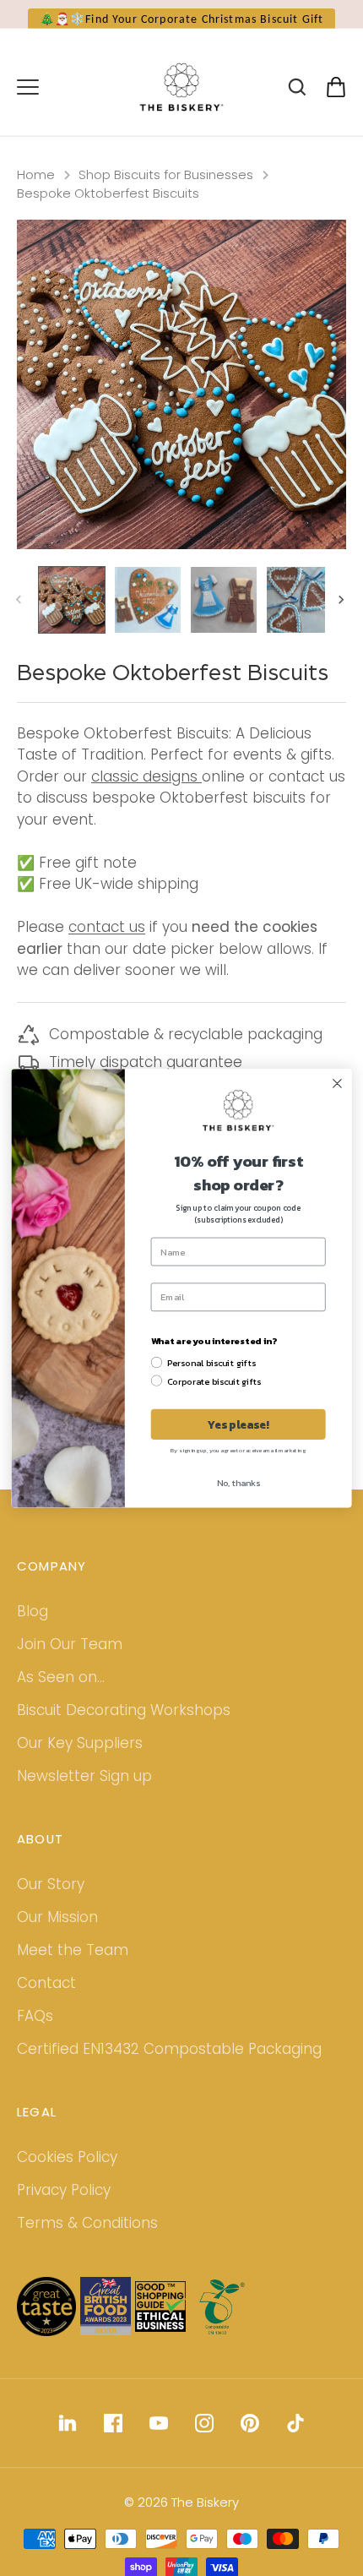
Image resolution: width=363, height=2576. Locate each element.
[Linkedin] (68, 2440)
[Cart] (336, 103)
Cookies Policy (67, 2175)
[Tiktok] (295, 2440)
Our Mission (57, 1935)
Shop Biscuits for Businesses (166, 192)
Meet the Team (73, 1968)
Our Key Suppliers (80, 1761)
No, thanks (238, 1483)
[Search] (297, 103)
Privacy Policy (64, 2208)
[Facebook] (113, 2440)
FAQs (35, 2034)
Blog (33, 1629)
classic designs (144, 794)
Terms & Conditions (87, 2241)
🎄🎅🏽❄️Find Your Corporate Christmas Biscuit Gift (182, 20)
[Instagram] (204, 2440)
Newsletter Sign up (84, 1794)
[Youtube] (159, 2440)
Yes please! (238, 1424)
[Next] (343, 618)
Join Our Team (70, 1662)
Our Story (51, 1902)
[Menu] (28, 103)
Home (36, 192)
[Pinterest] (250, 2440)
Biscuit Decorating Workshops (124, 1728)
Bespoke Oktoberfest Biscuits (108, 211)
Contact (46, 2001)
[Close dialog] (338, 1083)
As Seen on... (61, 1695)
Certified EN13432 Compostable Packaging (169, 2067)
